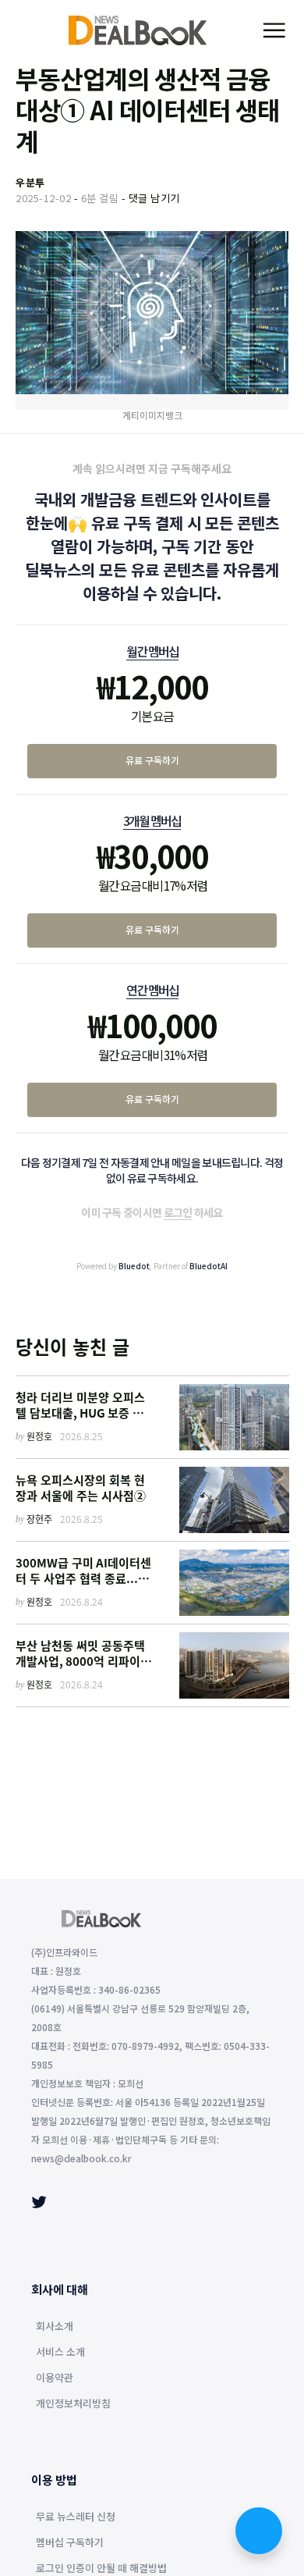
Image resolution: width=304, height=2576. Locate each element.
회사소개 (55, 2327)
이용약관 (55, 2379)
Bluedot (134, 1266)
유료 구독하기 (152, 760)
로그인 (178, 1212)
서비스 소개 (60, 2353)
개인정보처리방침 (73, 2404)
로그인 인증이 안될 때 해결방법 (101, 2569)
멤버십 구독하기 (70, 2543)
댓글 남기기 (154, 198)
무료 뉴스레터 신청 (76, 2517)
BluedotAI (209, 1266)
